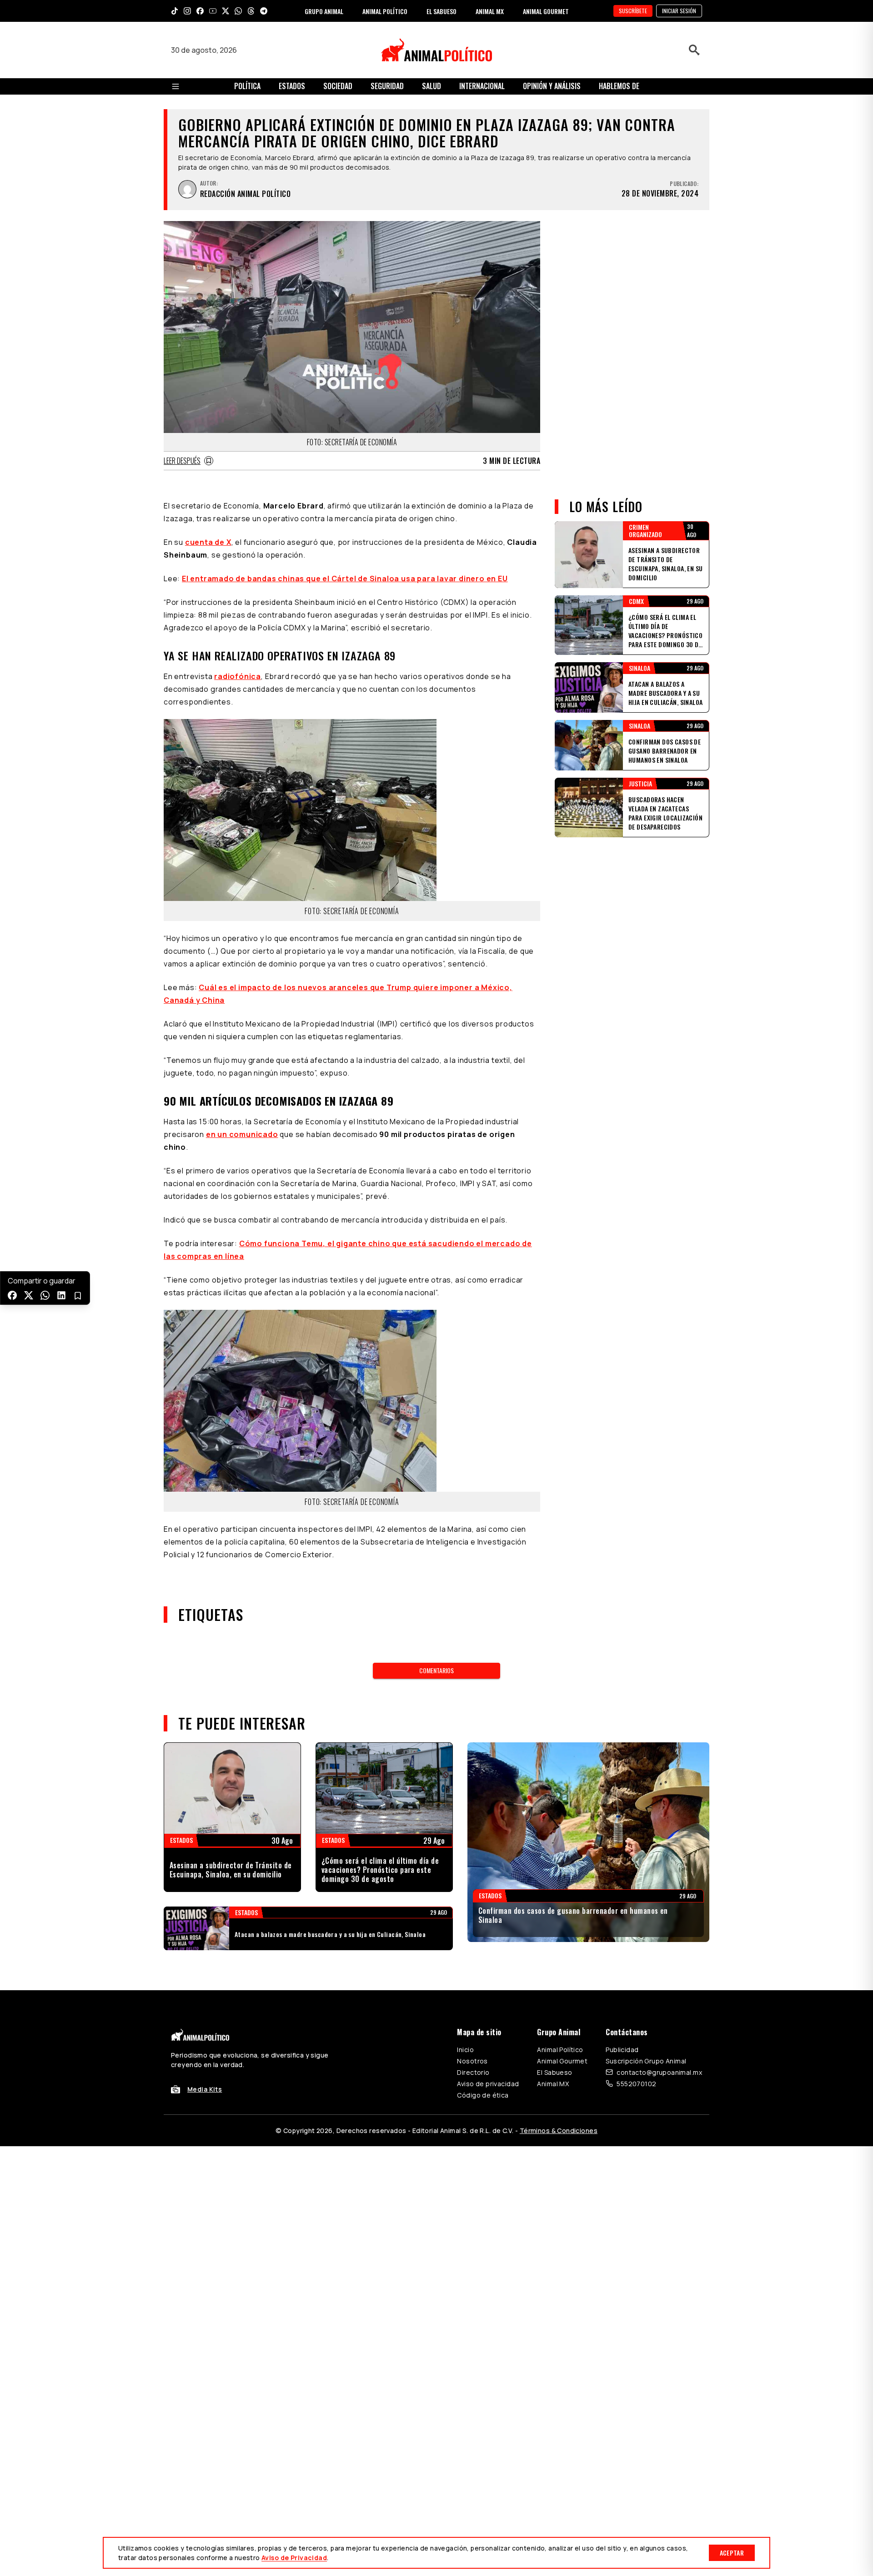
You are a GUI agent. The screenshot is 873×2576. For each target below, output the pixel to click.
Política (247, 86)
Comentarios (436, 1670)
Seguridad (387, 86)
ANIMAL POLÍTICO (385, 11)
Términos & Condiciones (559, 2131)
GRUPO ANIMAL (324, 11)
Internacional (482, 86)
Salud (431, 86)
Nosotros (472, 2061)
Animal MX (553, 2084)
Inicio (465, 2050)
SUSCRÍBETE (633, 11)
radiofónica (238, 676)
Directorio (473, 2072)
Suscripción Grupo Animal (646, 2061)
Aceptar (732, 2553)
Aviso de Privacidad (294, 2558)
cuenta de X (208, 542)
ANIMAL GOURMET (546, 11)
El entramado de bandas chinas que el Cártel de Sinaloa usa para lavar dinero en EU (345, 579)
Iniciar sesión (679, 11)
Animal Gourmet (562, 2061)
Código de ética (483, 2095)
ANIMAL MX (490, 11)
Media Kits (205, 2089)
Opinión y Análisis (552, 86)
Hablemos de (619, 86)
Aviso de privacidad (488, 2084)
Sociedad (338, 86)
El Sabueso (554, 2072)
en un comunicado (242, 1134)
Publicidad (622, 2050)
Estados (292, 86)
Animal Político (560, 2050)
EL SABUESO (442, 11)
